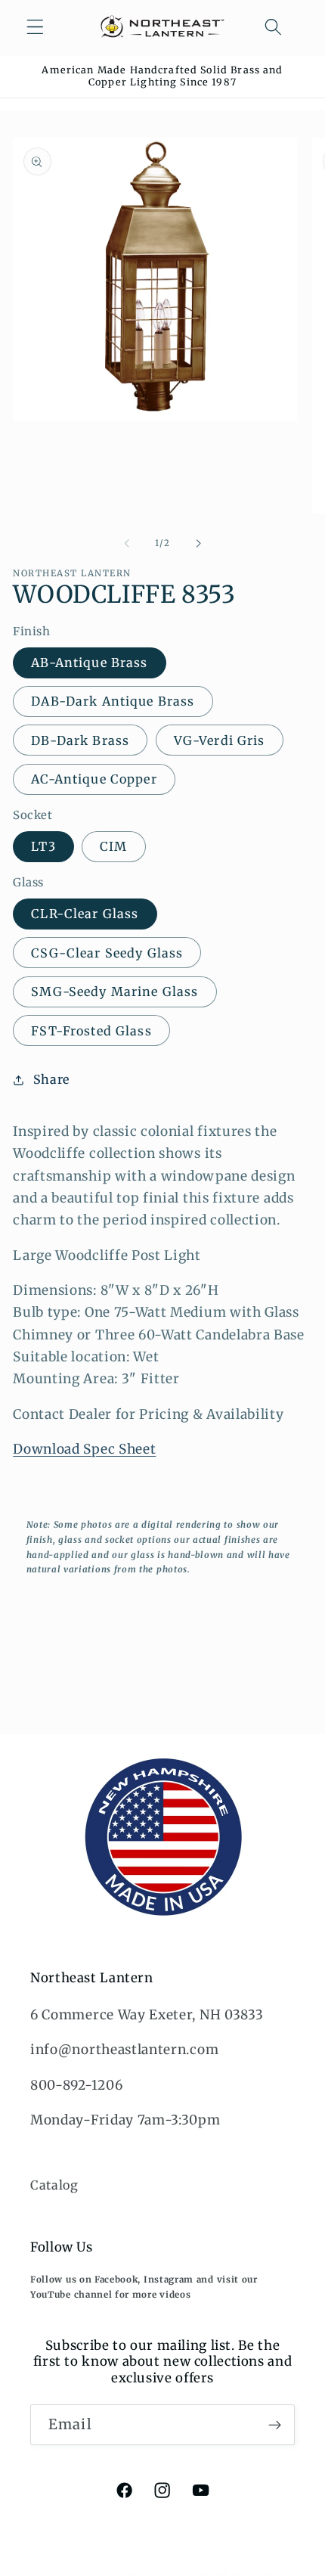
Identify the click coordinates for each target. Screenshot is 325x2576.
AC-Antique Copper (94, 779)
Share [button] (51, 1079)
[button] (35, 27)
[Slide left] (127, 544)
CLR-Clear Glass (85, 914)
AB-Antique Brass (89, 663)
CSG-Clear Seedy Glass (107, 953)
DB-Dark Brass (80, 740)
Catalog (54, 2185)
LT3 (43, 846)
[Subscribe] (275, 2425)
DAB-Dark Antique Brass (113, 701)
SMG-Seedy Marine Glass (115, 992)
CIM (113, 846)
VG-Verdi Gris (220, 740)
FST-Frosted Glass (91, 1031)
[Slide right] (198, 544)
